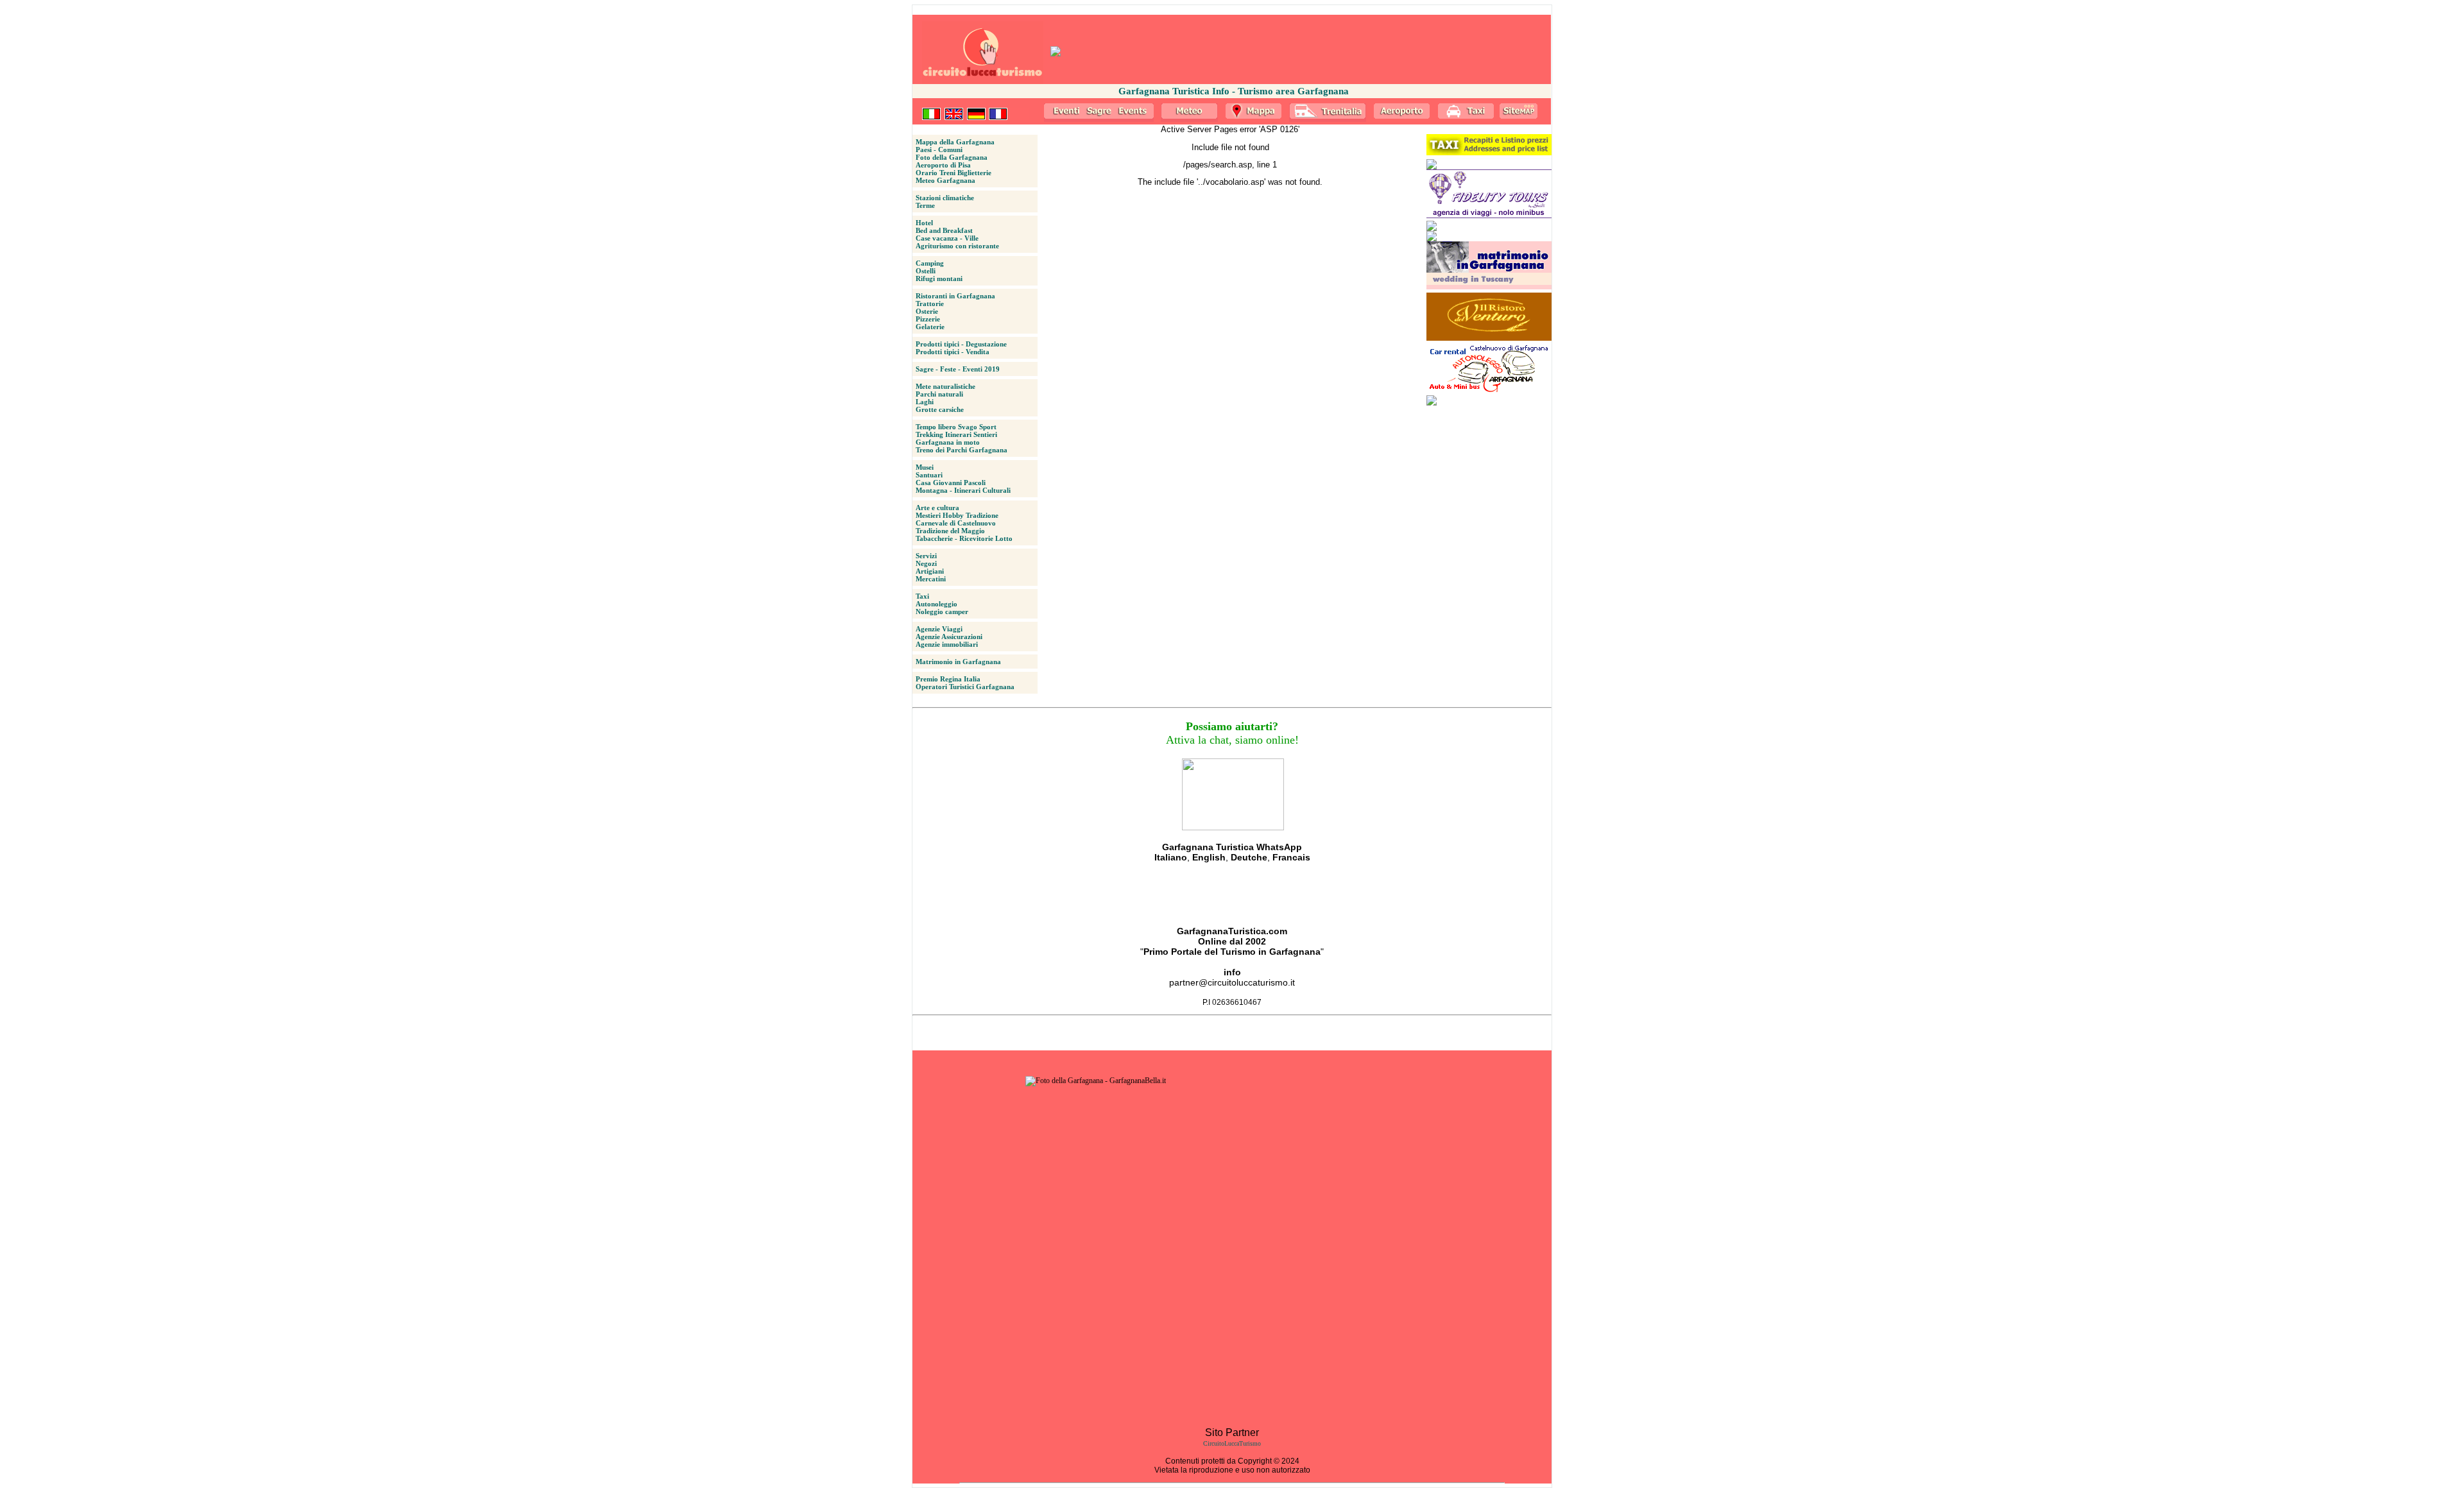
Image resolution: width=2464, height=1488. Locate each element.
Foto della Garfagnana (952, 157)
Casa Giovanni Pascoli (951, 483)
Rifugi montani (939, 278)
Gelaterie (930, 327)
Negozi (926, 563)
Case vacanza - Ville (947, 238)
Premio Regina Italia (948, 679)
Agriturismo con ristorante (957, 246)
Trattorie (930, 304)
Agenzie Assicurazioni (949, 637)
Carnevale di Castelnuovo (956, 523)
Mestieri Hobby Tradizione (957, 515)
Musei (925, 467)
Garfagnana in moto (948, 442)
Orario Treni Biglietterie (954, 173)
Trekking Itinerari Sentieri (956, 434)
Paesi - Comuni (939, 150)
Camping (930, 263)
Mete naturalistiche (945, 386)
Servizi (926, 556)
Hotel (924, 223)
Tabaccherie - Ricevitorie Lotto (964, 538)
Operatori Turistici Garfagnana (965, 687)
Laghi (925, 402)
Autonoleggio (937, 604)
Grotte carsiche (940, 409)
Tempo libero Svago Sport (956, 427)
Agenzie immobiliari (947, 644)
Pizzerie (928, 319)
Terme (925, 205)
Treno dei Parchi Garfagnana (962, 450)
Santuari (929, 475)
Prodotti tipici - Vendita (953, 352)
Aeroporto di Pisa (943, 165)
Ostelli (926, 271)
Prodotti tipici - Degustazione (961, 344)
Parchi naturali (939, 394)
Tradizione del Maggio (950, 531)
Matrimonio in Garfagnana (958, 662)
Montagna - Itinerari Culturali (963, 490)
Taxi (922, 596)
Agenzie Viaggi (939, 629)
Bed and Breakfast (944, 230)
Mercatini (931, 579)
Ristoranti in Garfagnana (955, 296)
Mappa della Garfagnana (955, 142)
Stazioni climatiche (945, 198)
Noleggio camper (942, 611)
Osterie (927, 311)
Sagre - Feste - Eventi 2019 (958, 369)
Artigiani (930, 571)
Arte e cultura (937, 508)
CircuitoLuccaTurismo (1232, 1443)
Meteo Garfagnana (945, 180)
